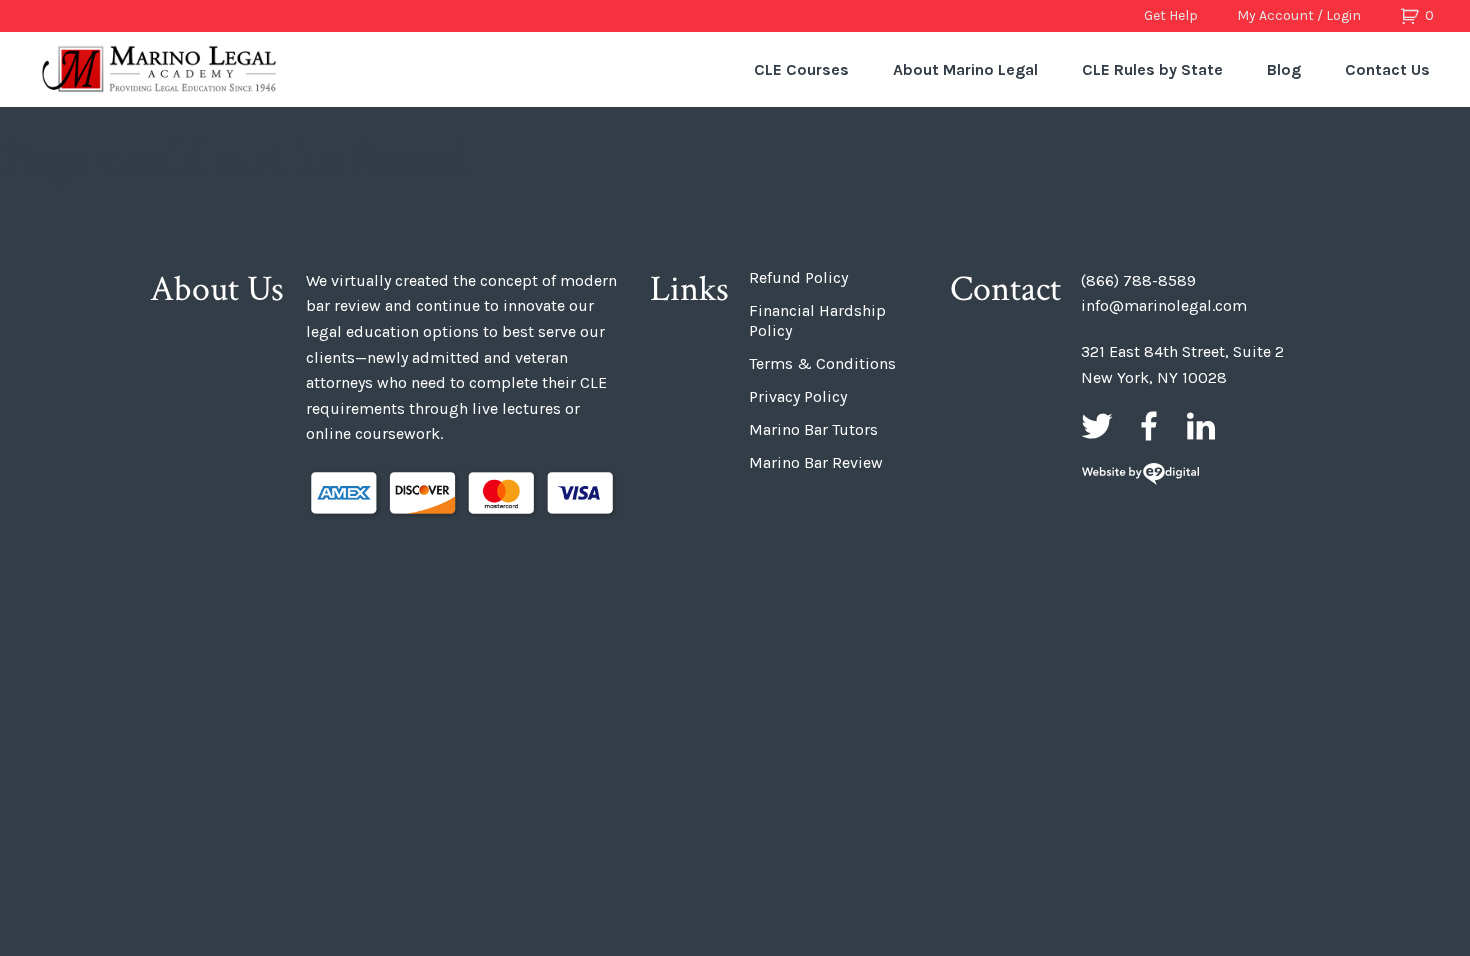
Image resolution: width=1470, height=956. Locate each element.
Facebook (1149, 426)
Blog (1284, 69)
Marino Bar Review (816, 462)
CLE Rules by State (1152, 69)
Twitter (1097, 426)
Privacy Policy (798, 396)
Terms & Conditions (822, 363)
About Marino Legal (965, 69)
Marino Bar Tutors (813, 429)
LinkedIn (1201, 426)
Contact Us (1387, 69)
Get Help (1171, 15)
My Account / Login (1299, 15)
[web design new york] (1140, 475)
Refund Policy (798, 277)
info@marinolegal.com (1164, 305)
